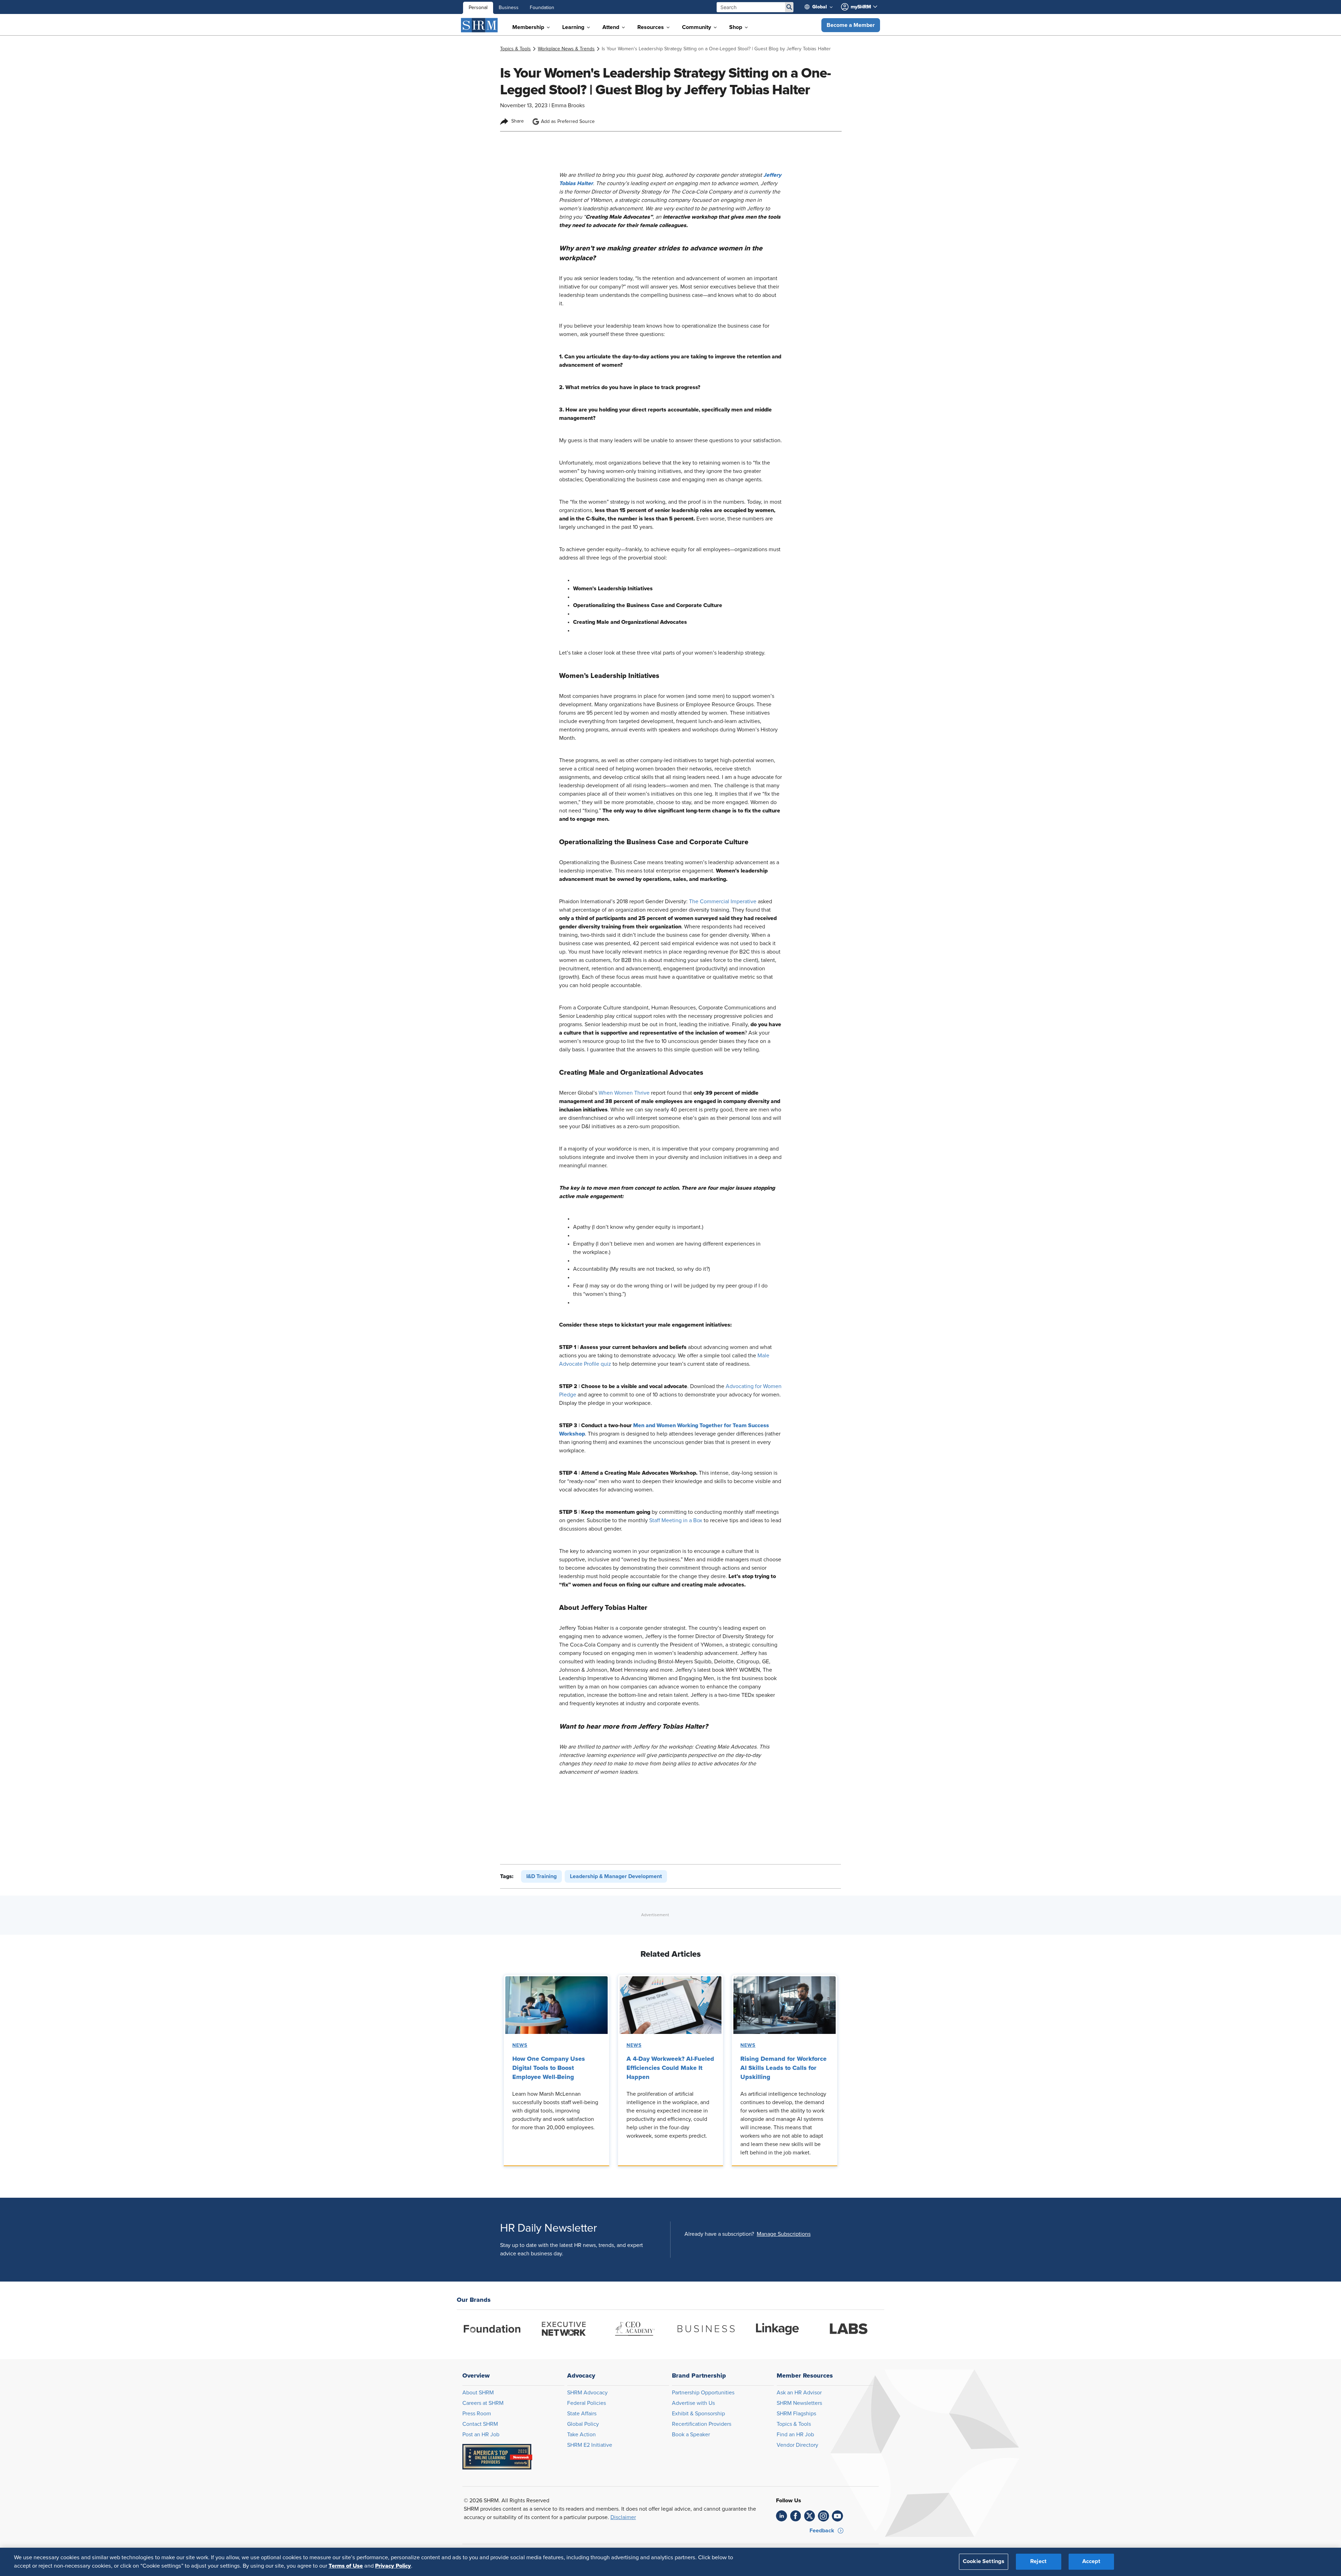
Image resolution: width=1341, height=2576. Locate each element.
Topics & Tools (794, 2424)
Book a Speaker (691, 2435)
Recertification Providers (702, 2424)
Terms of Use (346, 2566)
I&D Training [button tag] (541, 1876)
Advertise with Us (693, 2403)
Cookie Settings (984, 2562)
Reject (1038, 2562)
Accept (1091, 2562)
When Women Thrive (624, 1093)
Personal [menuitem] (478, 8)
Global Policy (583, 2424)
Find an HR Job (795, 2435)
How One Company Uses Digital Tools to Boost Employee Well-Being (549, 2068)
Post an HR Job (481, 2435)
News (520, 2045)
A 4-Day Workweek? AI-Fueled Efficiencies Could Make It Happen (670, 2068)
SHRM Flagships (796, 2414)
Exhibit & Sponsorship (698, 2414)
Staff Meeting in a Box (676, 1520)
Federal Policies (587, 2403)
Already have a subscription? (719, 2234)
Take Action (581, 2435)
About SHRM (478, 2393)
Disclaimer (623, 2517)
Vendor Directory (797, 2445)
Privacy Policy (393, 2566)
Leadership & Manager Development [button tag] (616, 1876)
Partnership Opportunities (703, 2393)
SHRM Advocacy (587, 2393)
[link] (515, 49)
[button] (851, 25)
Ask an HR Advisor (799, 2393)
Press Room (477, 2414)
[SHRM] (479, 25)
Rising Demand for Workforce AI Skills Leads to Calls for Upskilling (783, 2068)
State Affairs (582, 2414)
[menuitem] (821, 7)
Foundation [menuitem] (542, 8)
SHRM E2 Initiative (590, 2445)
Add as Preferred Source (568, 122)
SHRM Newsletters (799, 2403)
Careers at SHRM (483, 2403)
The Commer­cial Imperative (723, 902)
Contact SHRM (480, 2424)
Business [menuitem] (509, 8)
